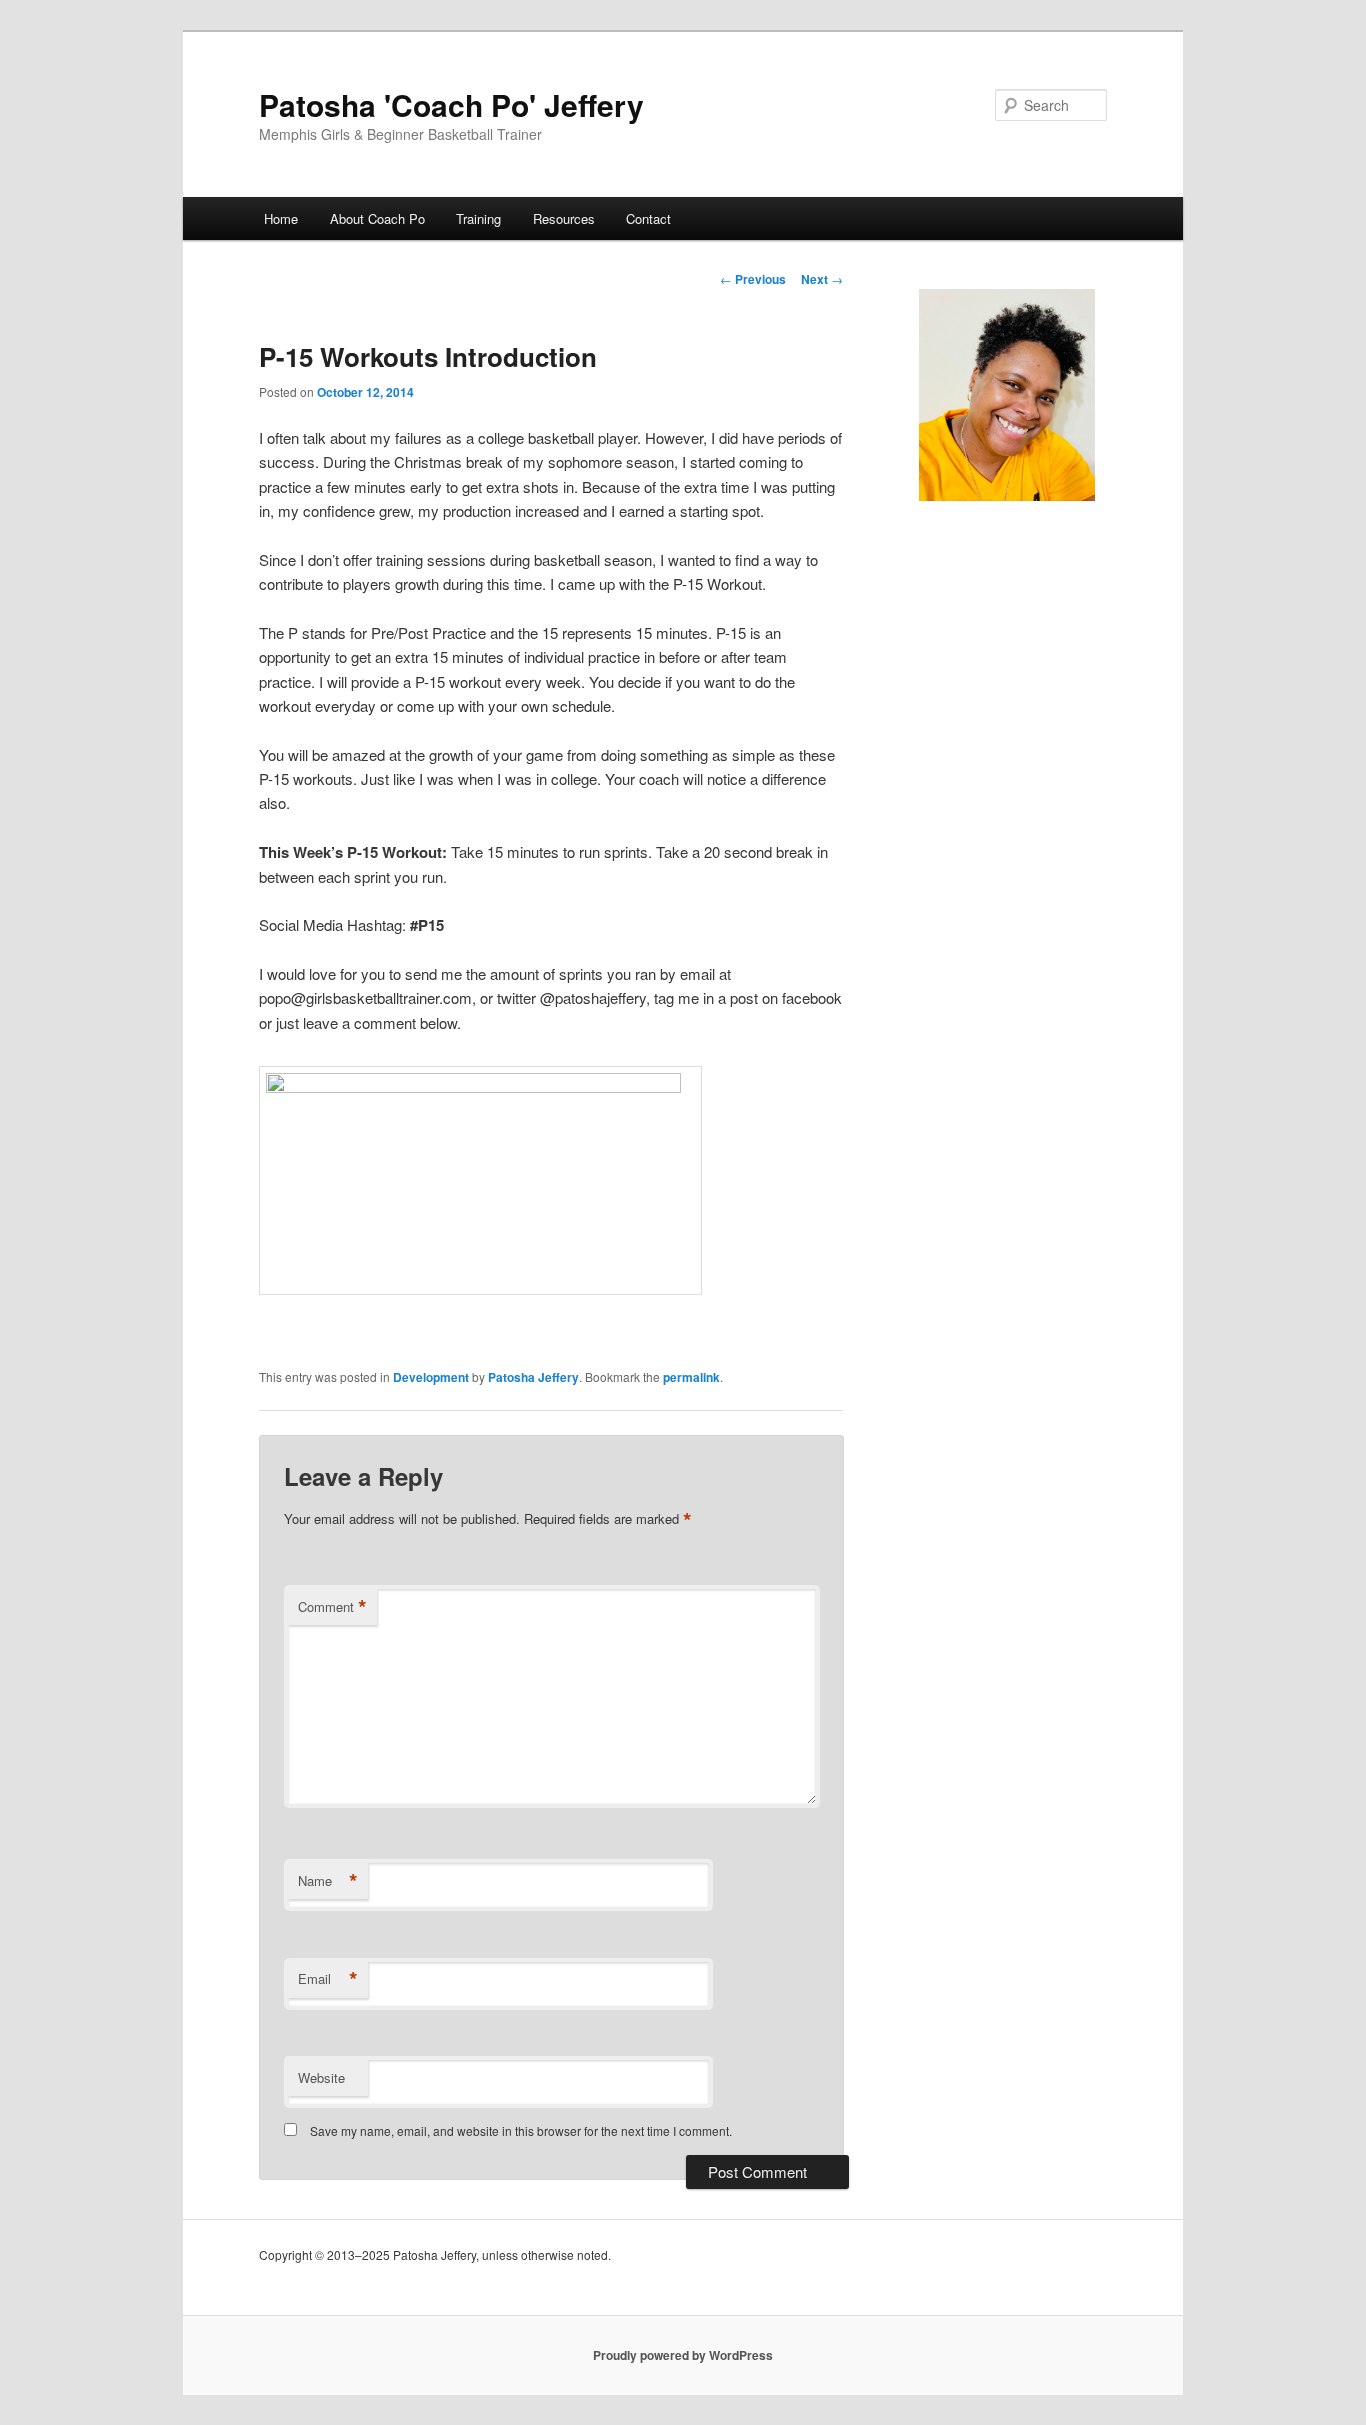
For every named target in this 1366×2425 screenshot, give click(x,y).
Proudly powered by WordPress (683, 2355)
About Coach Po (377, 218)
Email (328, 1979)
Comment (332, 1607)
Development (431, 1377)
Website (321, 2077)
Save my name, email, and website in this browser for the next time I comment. (521, 2130)
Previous (753, 279)
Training (478, 218)
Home (281, 218)
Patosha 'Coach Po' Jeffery (451, 104)
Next (822, 279)
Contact (648, 218)
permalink (691, 1377)
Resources (564, 218)
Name (328, 1881)
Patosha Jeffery (533, 1377)
